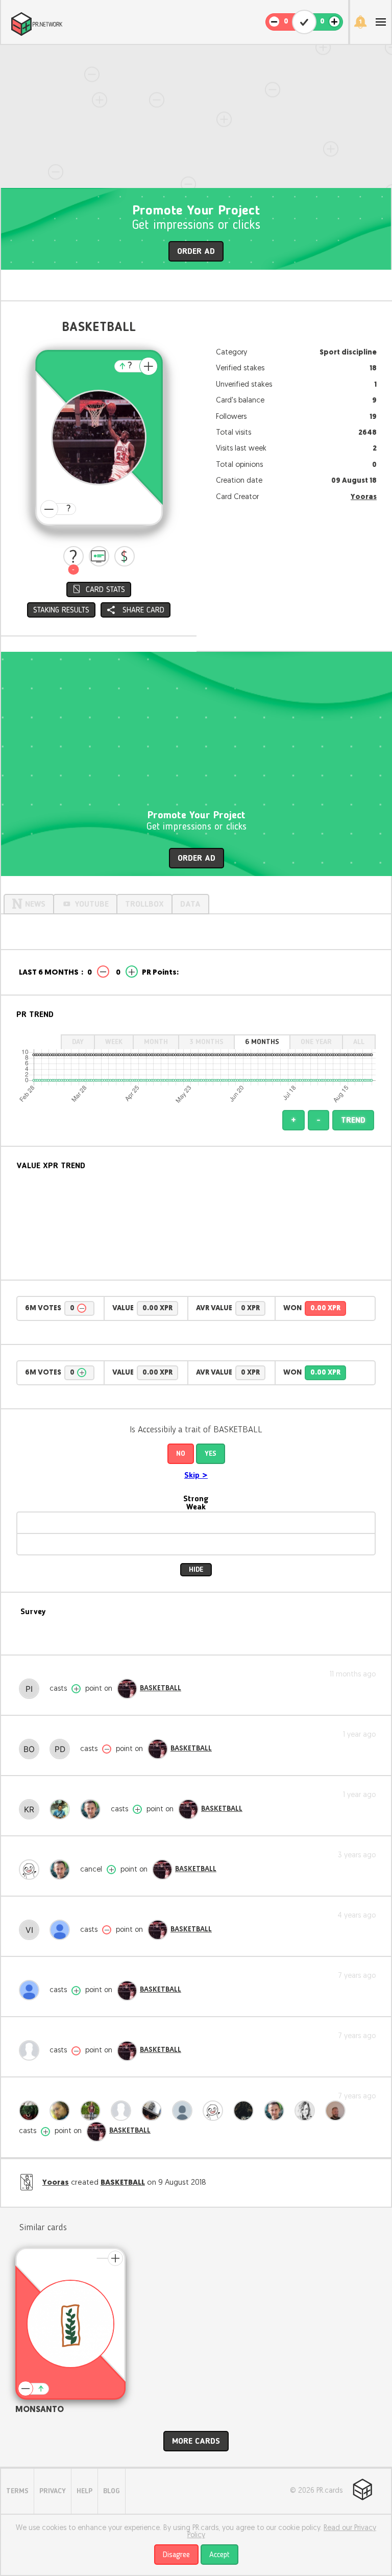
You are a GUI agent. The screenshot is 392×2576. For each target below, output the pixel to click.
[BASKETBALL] (127, 1689)
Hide (196, 1570)
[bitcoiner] (32, 2050)
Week (114, 1042)
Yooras (364, 497)
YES (211, 1454)
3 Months (206, 1042)
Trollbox (144, 905)
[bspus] (62, 1930)
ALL (359, 1042)
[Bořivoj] (32, 1749)
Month (156, 1042)
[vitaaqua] (32, 1930)
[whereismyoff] (185, 2111)
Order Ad (196, 252)
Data (190, 905)
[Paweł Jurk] (62, 1809)
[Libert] (246, 2111)
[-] (73, 556)
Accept (219, 2555)
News (35, 905)
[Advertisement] (196, 116)
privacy (53, 2491)
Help (84, 2491)
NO (181, 1454)
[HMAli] (62, 2111)
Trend (353, 1121)
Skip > (196, 1476)
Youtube (92, 905)
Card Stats (105, 590)
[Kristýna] (32, 1809)
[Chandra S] (32, 1870)
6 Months (262, 1042)
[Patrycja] (307, 2111)
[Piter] (32, 1689)
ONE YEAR (316, 1042)
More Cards (196, 2442)
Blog (112, 2491)
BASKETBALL (161, 1688)
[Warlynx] (32, 1990)
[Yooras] (338, 2111)
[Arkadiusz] (154, 2111)
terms (17, 2491)
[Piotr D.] (62, 1749)
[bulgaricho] (32, 2111)
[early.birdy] (124, 2111)
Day (78, 1042)
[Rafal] (93, 1809)
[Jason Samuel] (93, 2111)
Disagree (176, 2555)
